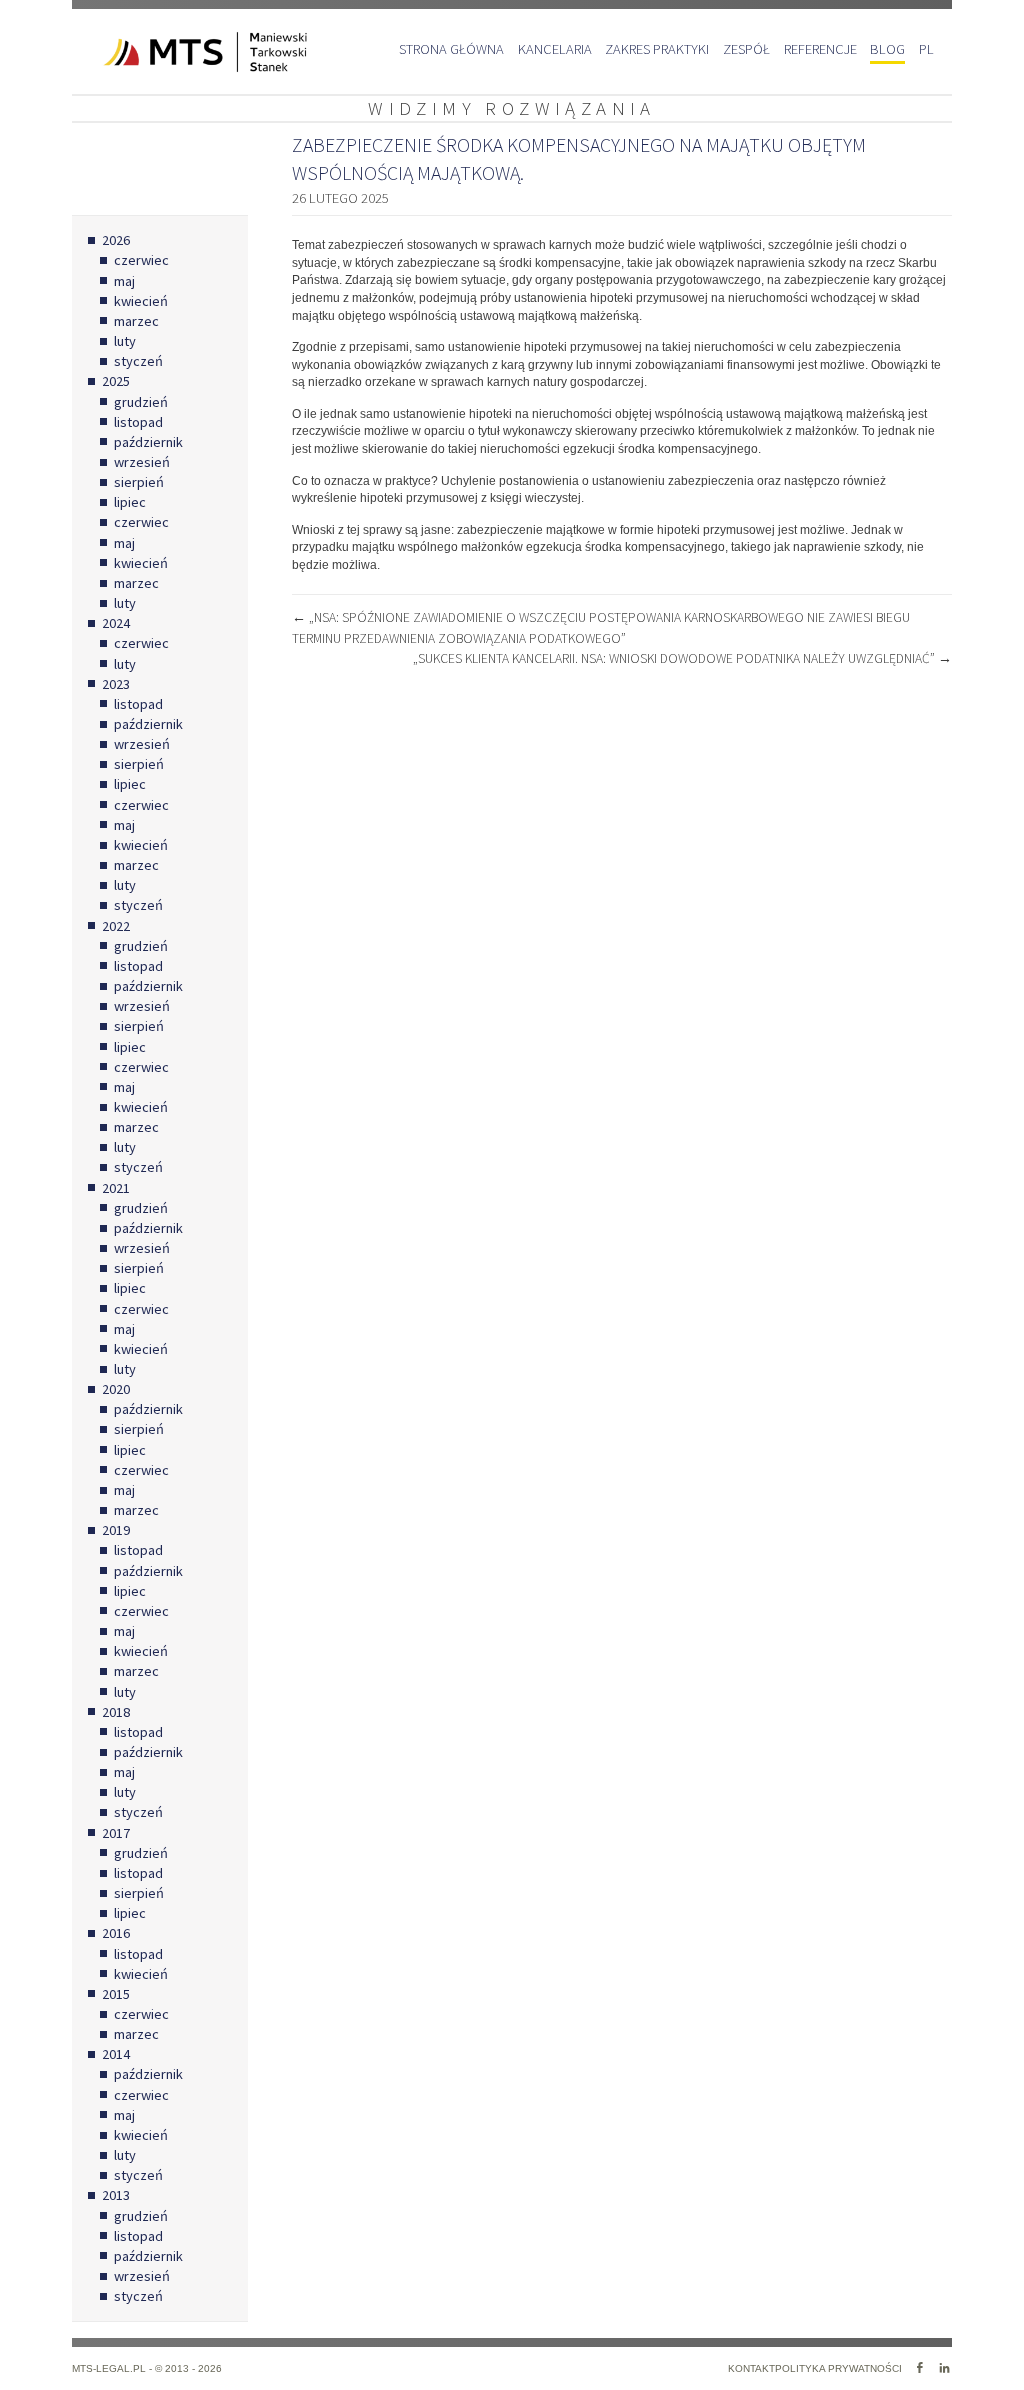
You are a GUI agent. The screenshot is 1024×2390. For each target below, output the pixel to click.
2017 (116, 1833)
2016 (116, 1933)
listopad (138, 422)
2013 (116, 2195)
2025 (116, 381)
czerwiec (141, 260)
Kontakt (751, 2368)
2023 (116, 684)
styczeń (138, 361)
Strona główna (451, 49)
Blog (887, 49)
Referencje (820, 49)
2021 (116, 1188)
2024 (116, 623)
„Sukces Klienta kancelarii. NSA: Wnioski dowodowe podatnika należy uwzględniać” (682, 658)
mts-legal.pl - (113, 2368)
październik (148, 442)
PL (926, 49)
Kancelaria (555, 49)
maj (124, 281)
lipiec (130, 502)
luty (125, 341)
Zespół (746, 49)
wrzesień (142, 462)
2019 (116, 1530)
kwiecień (141, 301)
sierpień (139, 482)
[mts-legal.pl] (190, 52)
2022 (116, 926)
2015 (116, 1994)
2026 (116, 240)
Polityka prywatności (838, 2368)
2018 (116, 1712)
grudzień (141, 402)
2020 (116, 1389)
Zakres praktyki (657, 49)
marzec (136, 321)
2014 (116, 2054)
